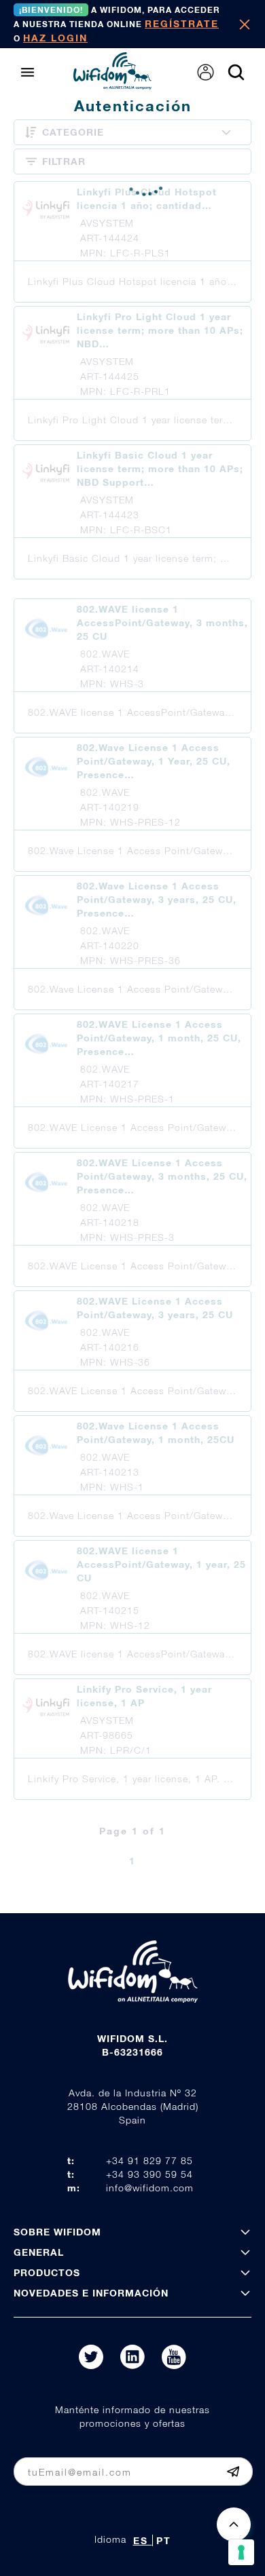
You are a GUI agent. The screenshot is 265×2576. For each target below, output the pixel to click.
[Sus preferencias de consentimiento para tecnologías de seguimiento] (241, 2552)
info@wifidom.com (150, 2188)
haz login (55, 38)
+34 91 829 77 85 (149, 2160)
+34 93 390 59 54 (149, 2174)
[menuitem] (206, 72)
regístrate (182, 23)
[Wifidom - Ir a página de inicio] (112, 85)
